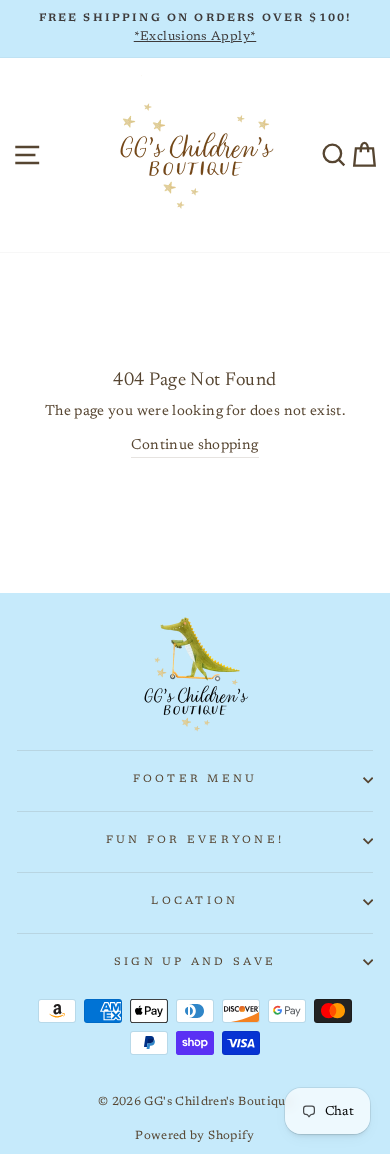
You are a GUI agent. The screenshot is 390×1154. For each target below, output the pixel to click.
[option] (195, 29)
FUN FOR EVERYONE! (195, 840)
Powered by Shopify (195, 1136)
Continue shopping (194, 445)
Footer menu (195, 779)
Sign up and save (195, 962)
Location (194, 901)
